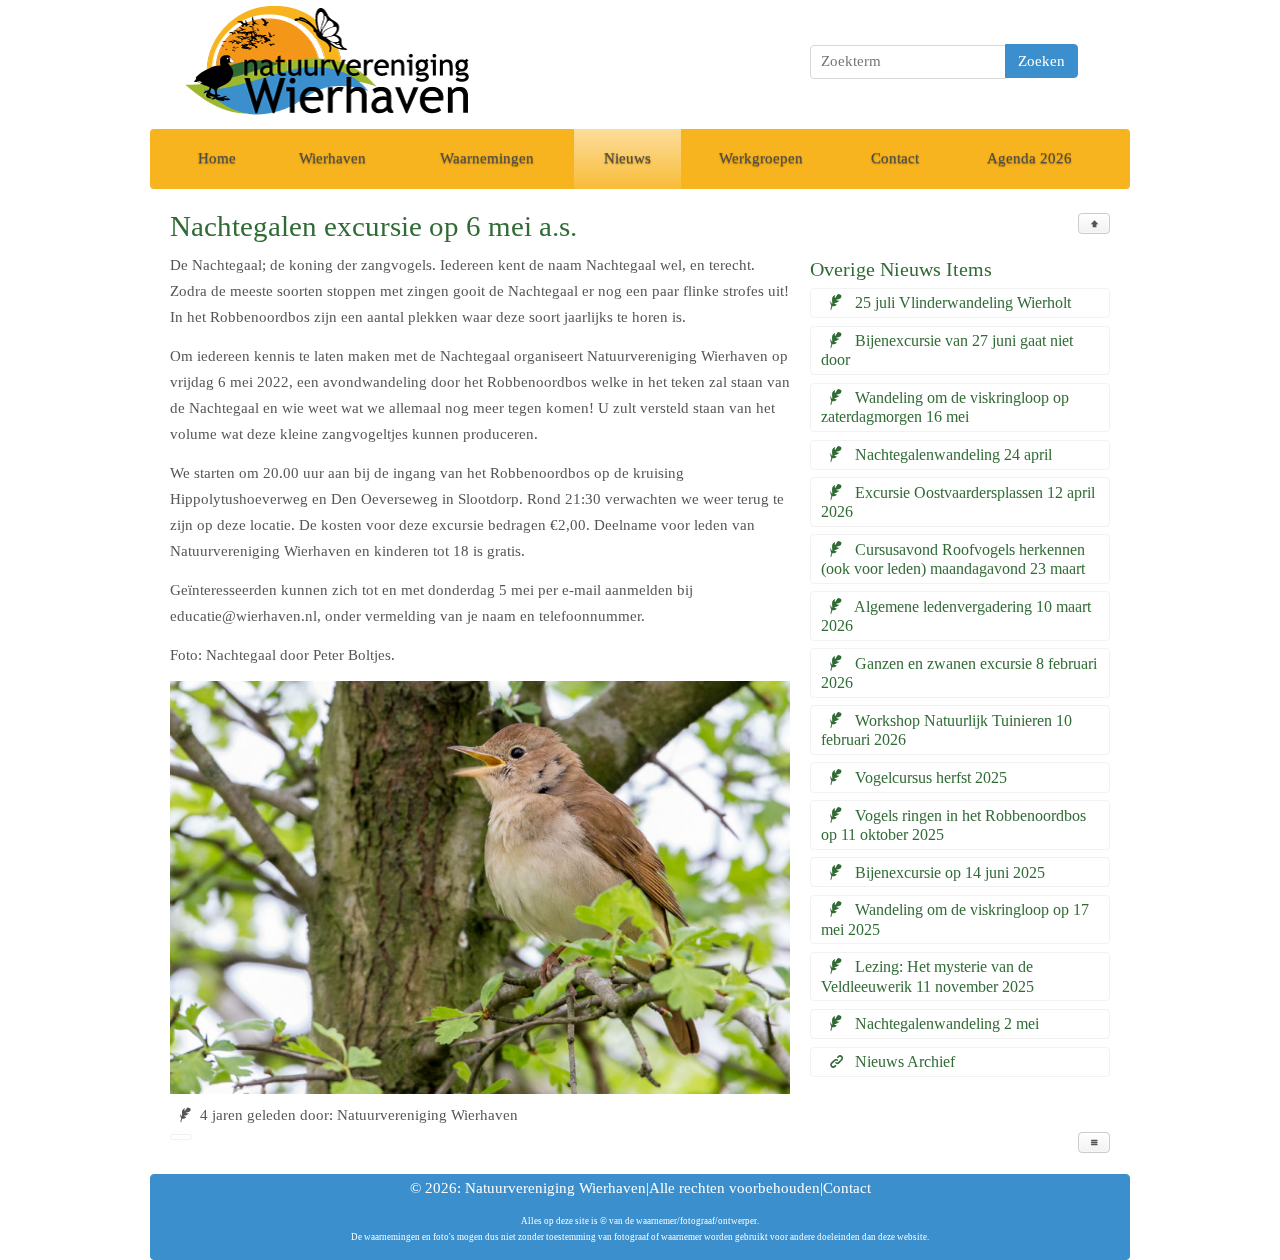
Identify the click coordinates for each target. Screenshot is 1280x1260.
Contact (895, 158)
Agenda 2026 (1029, 158)
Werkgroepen (761, 158)
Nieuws (627, 158)
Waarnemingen (487, 158)
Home (217, 158)
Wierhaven (332, 158)
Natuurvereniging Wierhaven (555, 1188)
